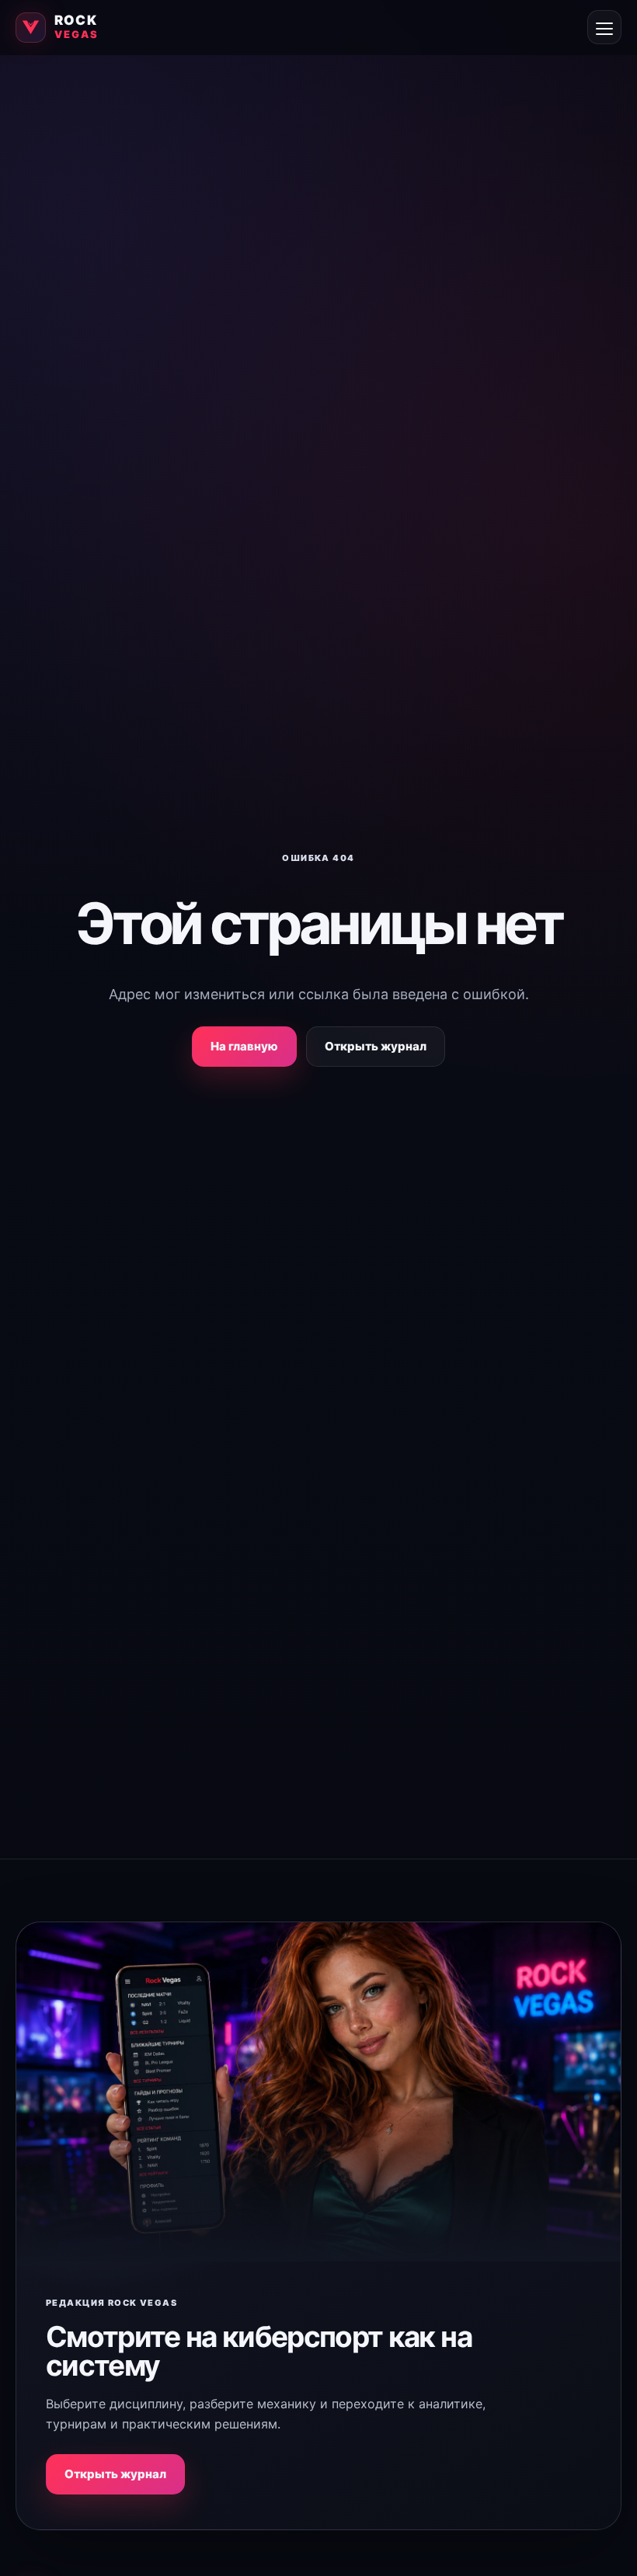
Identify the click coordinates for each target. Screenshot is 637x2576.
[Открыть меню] (604, 27)
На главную (244, 1046)
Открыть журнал (376, 1046)
